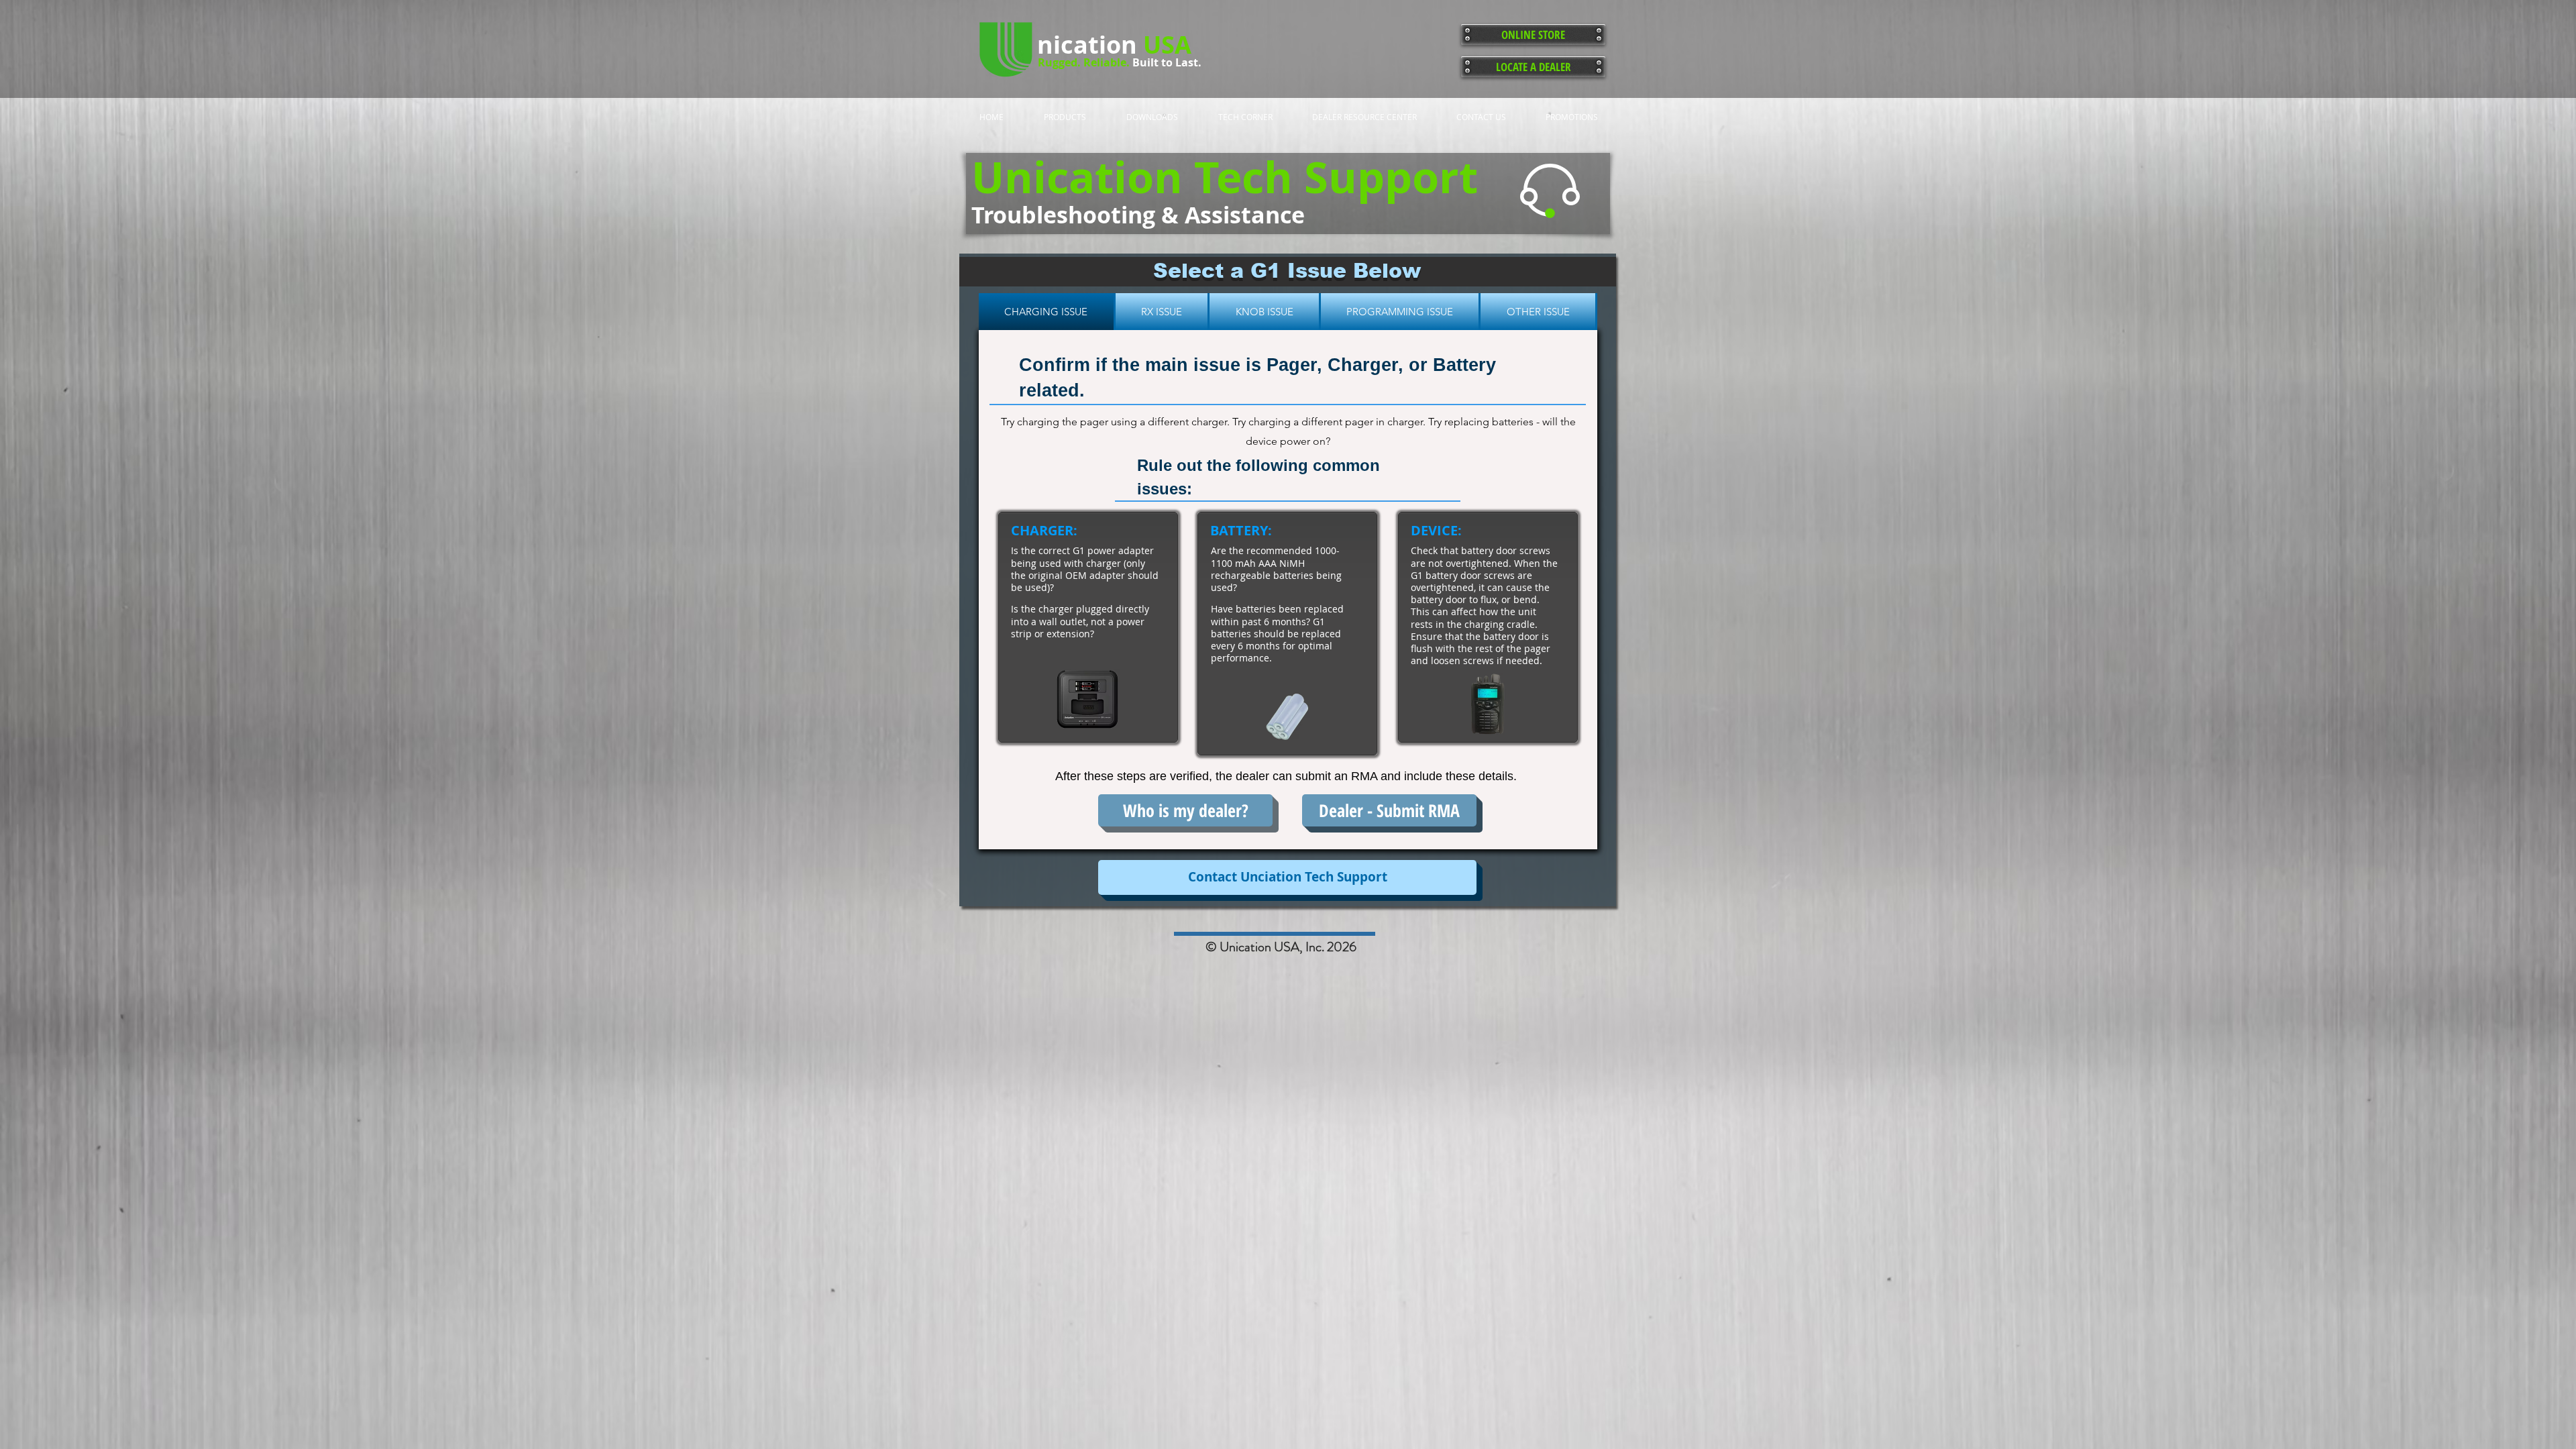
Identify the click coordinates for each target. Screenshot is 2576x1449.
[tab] (1047, 312)
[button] (1287, 877)
